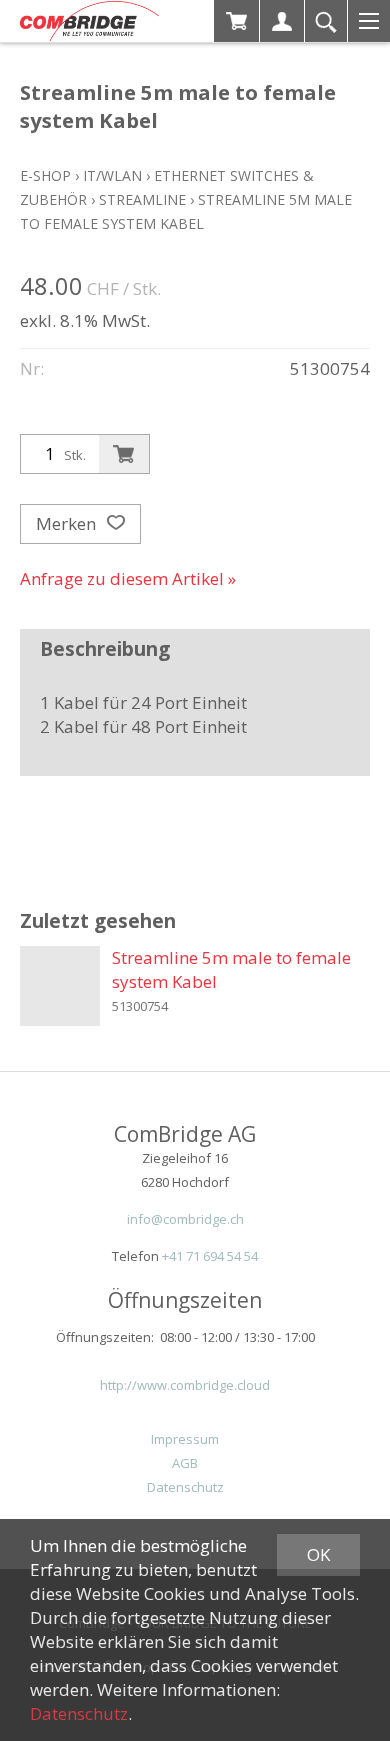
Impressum (185, 1439)
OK (318, 1554)
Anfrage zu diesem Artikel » (128, 578)
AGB (185, 1463)
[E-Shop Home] (89, 21)
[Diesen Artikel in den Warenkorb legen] (124, 454)
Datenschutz (185, 1487)
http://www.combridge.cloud (185, 1385)
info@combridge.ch (185, 1219)
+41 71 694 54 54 (210, 1256)
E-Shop (45, 175)
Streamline (142, 199)
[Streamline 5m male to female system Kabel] (60, 986)
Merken (68, 523)
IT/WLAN (112, 175)
